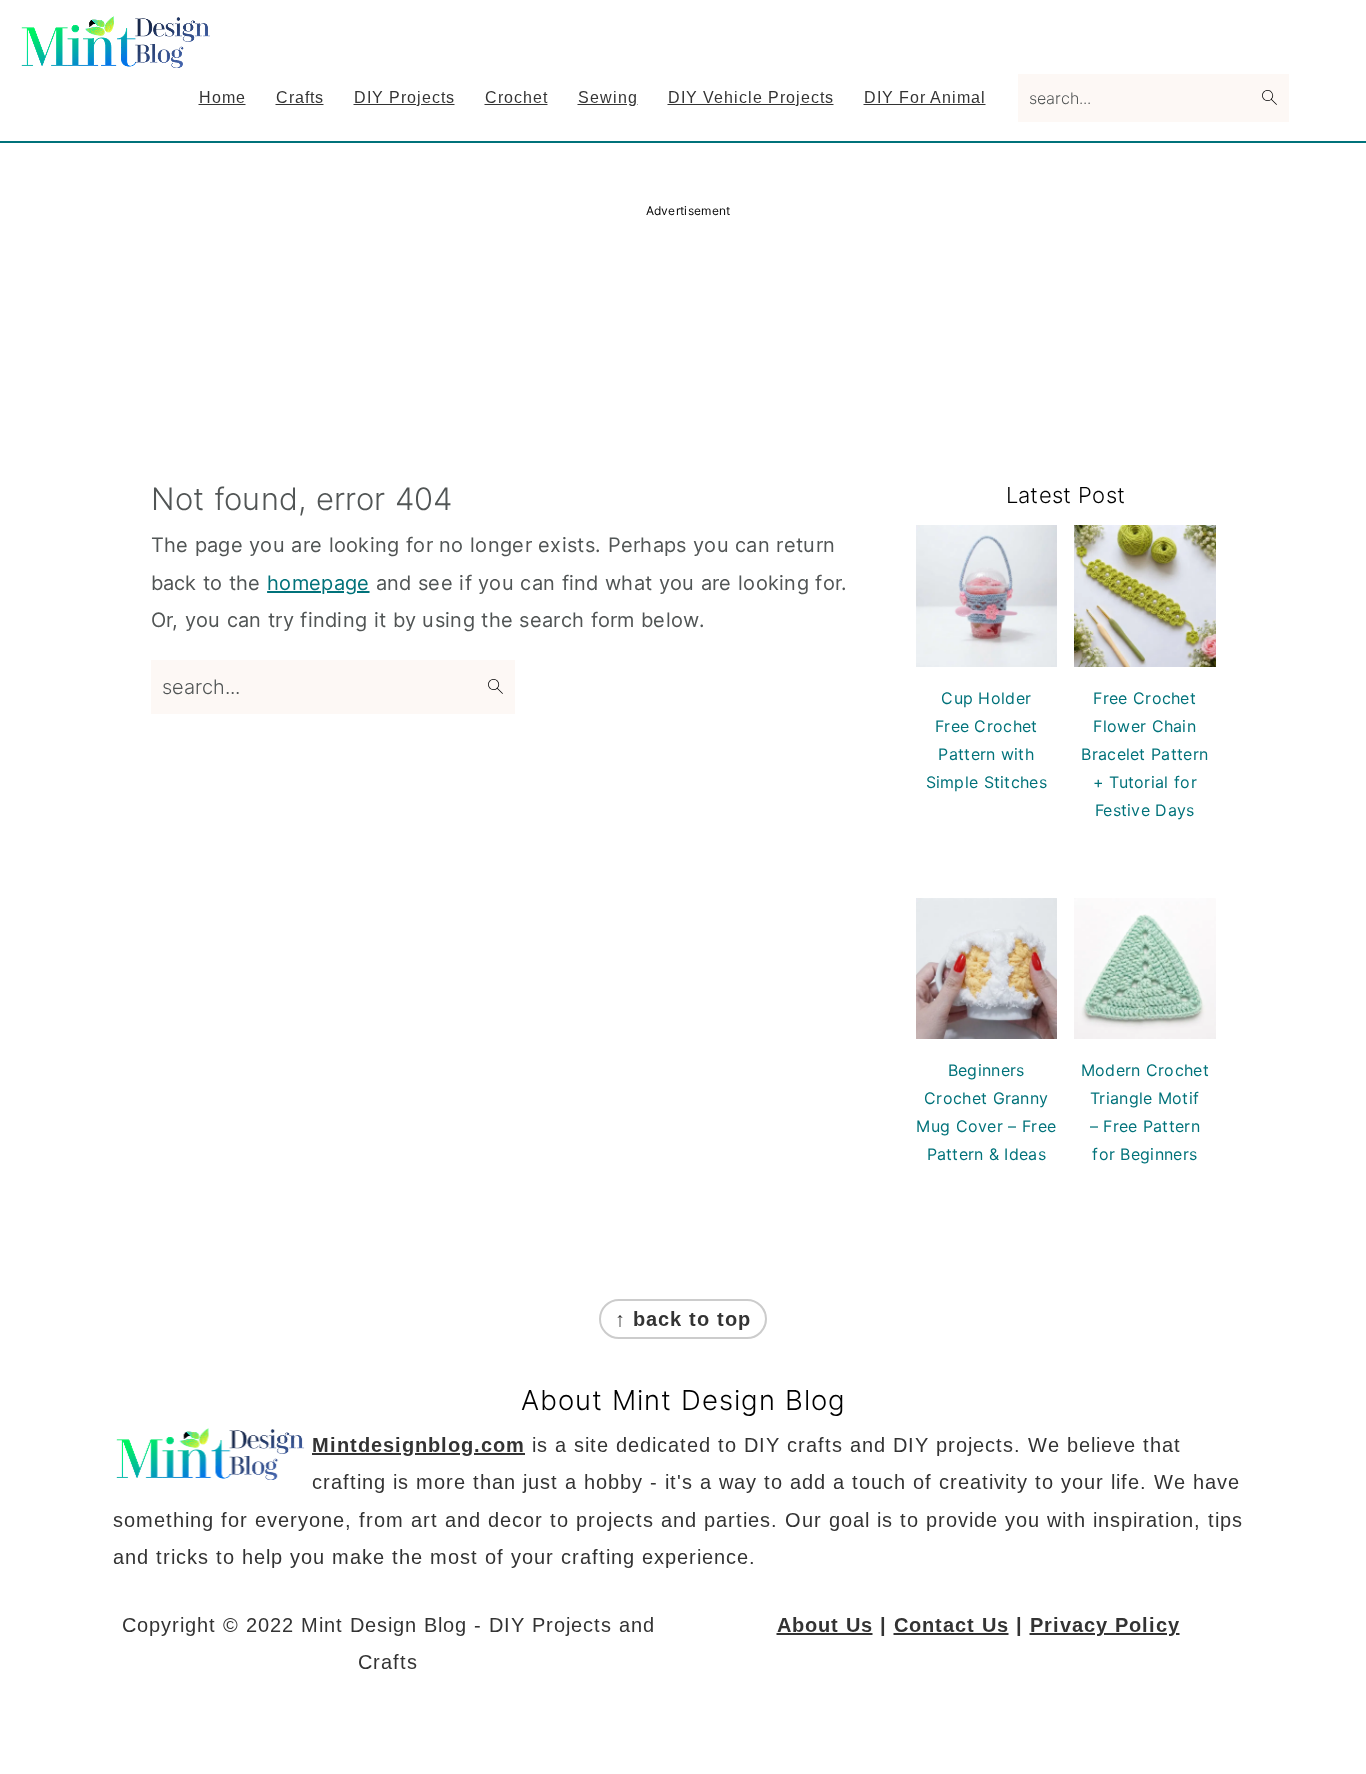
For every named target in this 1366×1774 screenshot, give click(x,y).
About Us (825, 1625)
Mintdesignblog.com (418, 1445)
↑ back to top (683, 1319)
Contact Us (951, 1625)
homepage (318, 583)
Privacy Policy (1105, 1625)
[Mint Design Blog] (118, 54)
